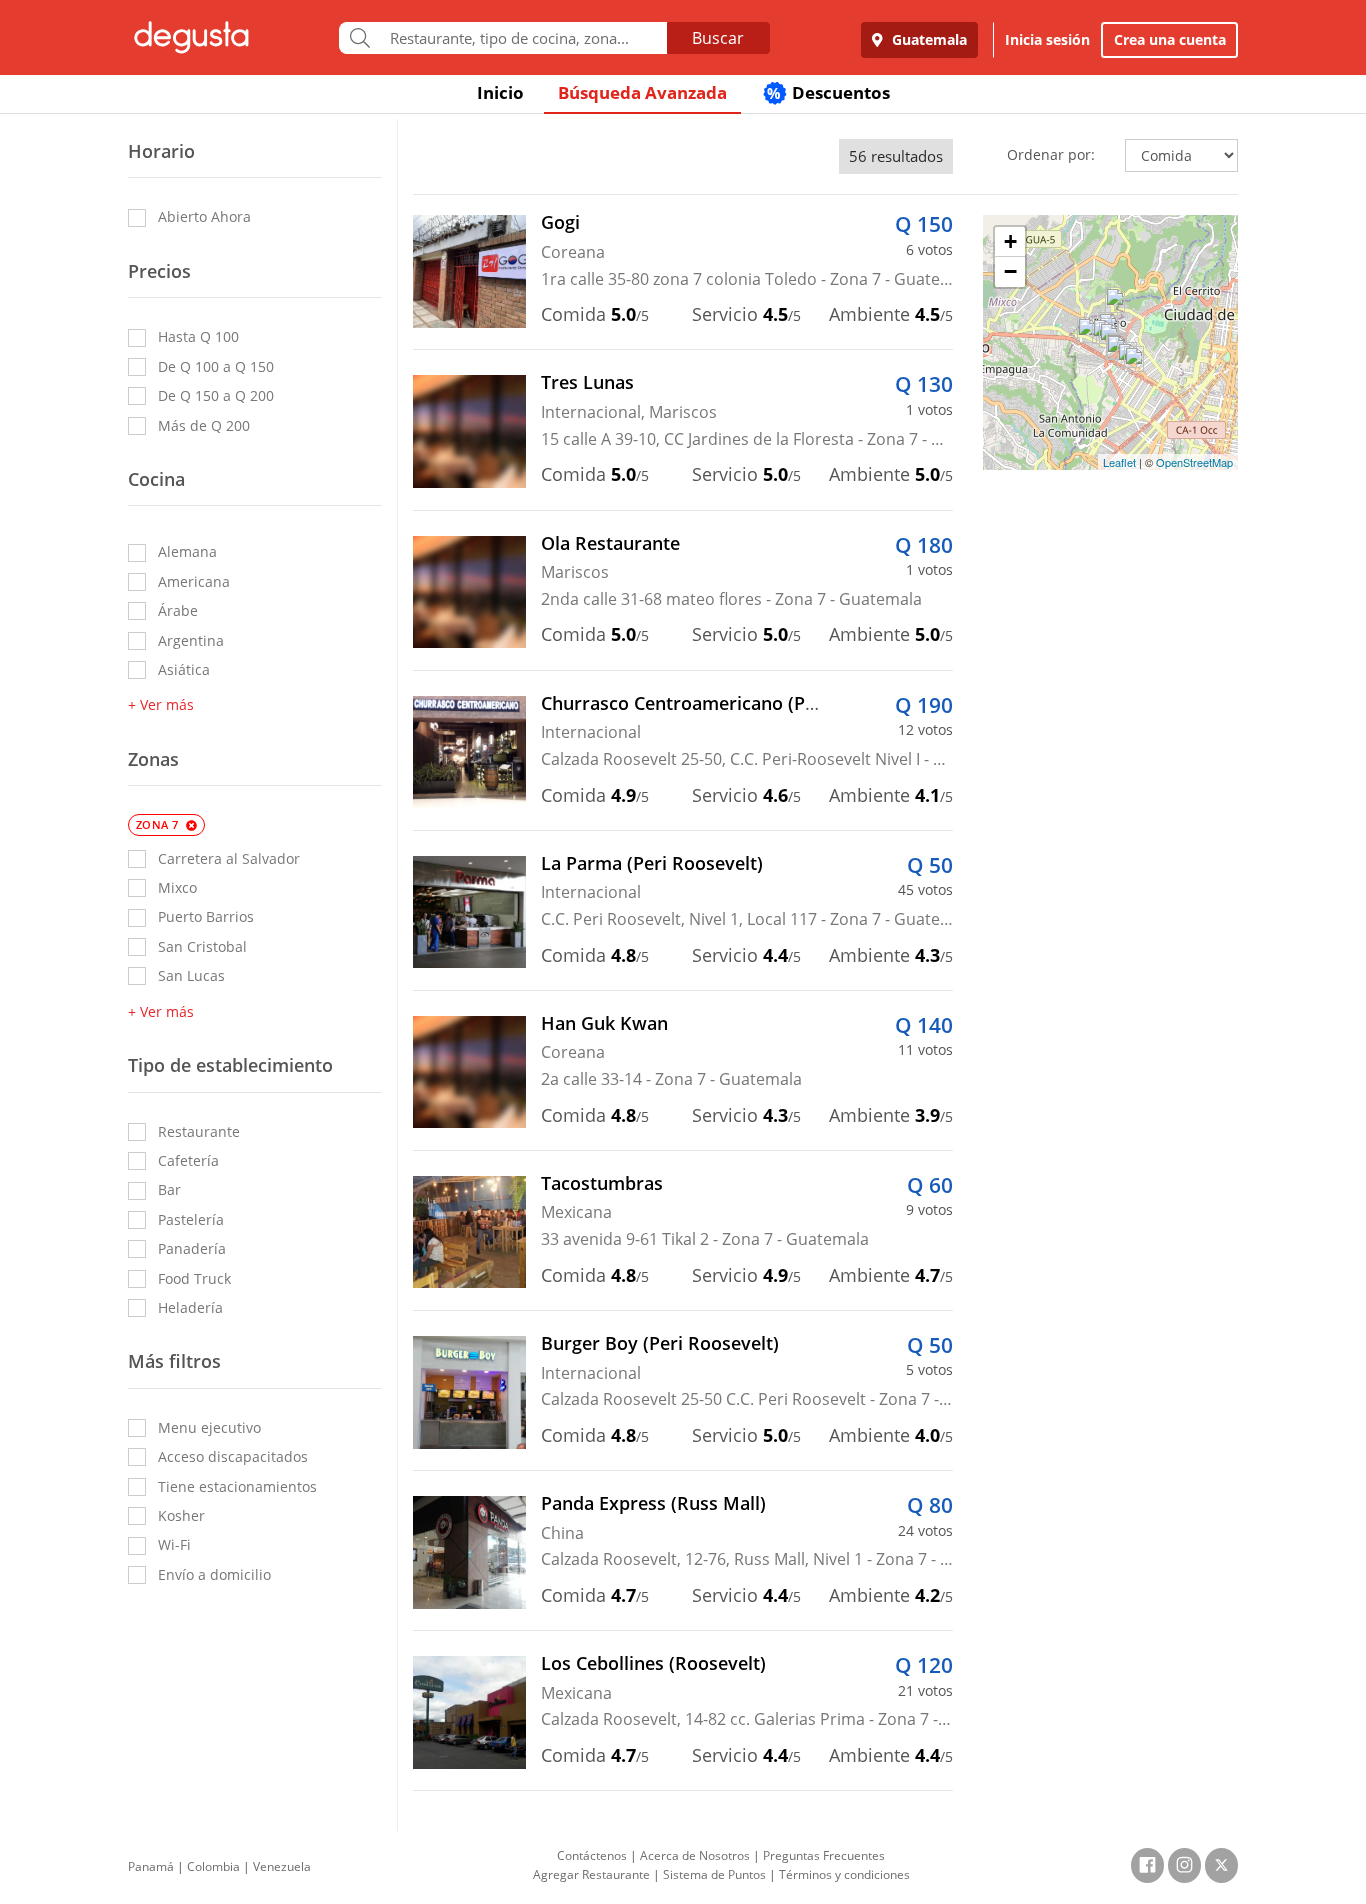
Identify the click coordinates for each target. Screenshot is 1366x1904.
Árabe (178, 610)
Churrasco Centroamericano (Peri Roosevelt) (732, 703)
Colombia (213, 1866)
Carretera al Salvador (229, 858)
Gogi (560, 222)
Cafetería (188, 1160)
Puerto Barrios (206, 916)
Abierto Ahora (204, 216)
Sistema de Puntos (714, 1874)
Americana (194, 581)
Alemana (187, 551)
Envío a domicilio (214, 1574)
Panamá (151, 1866)
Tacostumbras (602, 1183)
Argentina (191, 640)
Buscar (718, 38)
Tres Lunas (587, 382)
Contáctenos (592, 1855)
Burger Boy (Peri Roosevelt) (660, 1343)
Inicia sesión (1047, 39)
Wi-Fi (174, 1544)
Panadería (192, 1248)
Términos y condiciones (844, 1874)
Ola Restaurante (610, 543)
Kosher (181, 1515)
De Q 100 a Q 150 (216, 366)
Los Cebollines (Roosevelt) (653, 1663)
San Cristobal (202, 946)
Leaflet (1119, 462)
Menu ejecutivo (209, 1427)
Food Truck (194, 1278)
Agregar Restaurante (591, 1874)
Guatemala (927, 39)
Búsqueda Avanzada (642, 92)
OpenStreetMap (1194, 462)
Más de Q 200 (204, 425)
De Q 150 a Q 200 (216, 395)
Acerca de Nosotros (695, 1855)
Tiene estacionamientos (237, 1486)
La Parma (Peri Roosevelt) (652, 863)
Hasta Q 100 (198, 336)
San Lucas (191, 975)
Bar (169, 1189)
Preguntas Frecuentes (824, 1855)
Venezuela (282, 1866)
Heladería (190, 1307)
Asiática (184, 669)
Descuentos (828, 92)
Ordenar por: (1051, 154)
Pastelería (191, 1219)
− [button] (1010, 271)
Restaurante (199, 1131)
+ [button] (1010, 241)
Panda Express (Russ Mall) (653, 1503)
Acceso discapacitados (233, 1456)
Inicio (500, 92)
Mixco (177, 887)
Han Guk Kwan (604, 1023)
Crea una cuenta (1170, 39)
